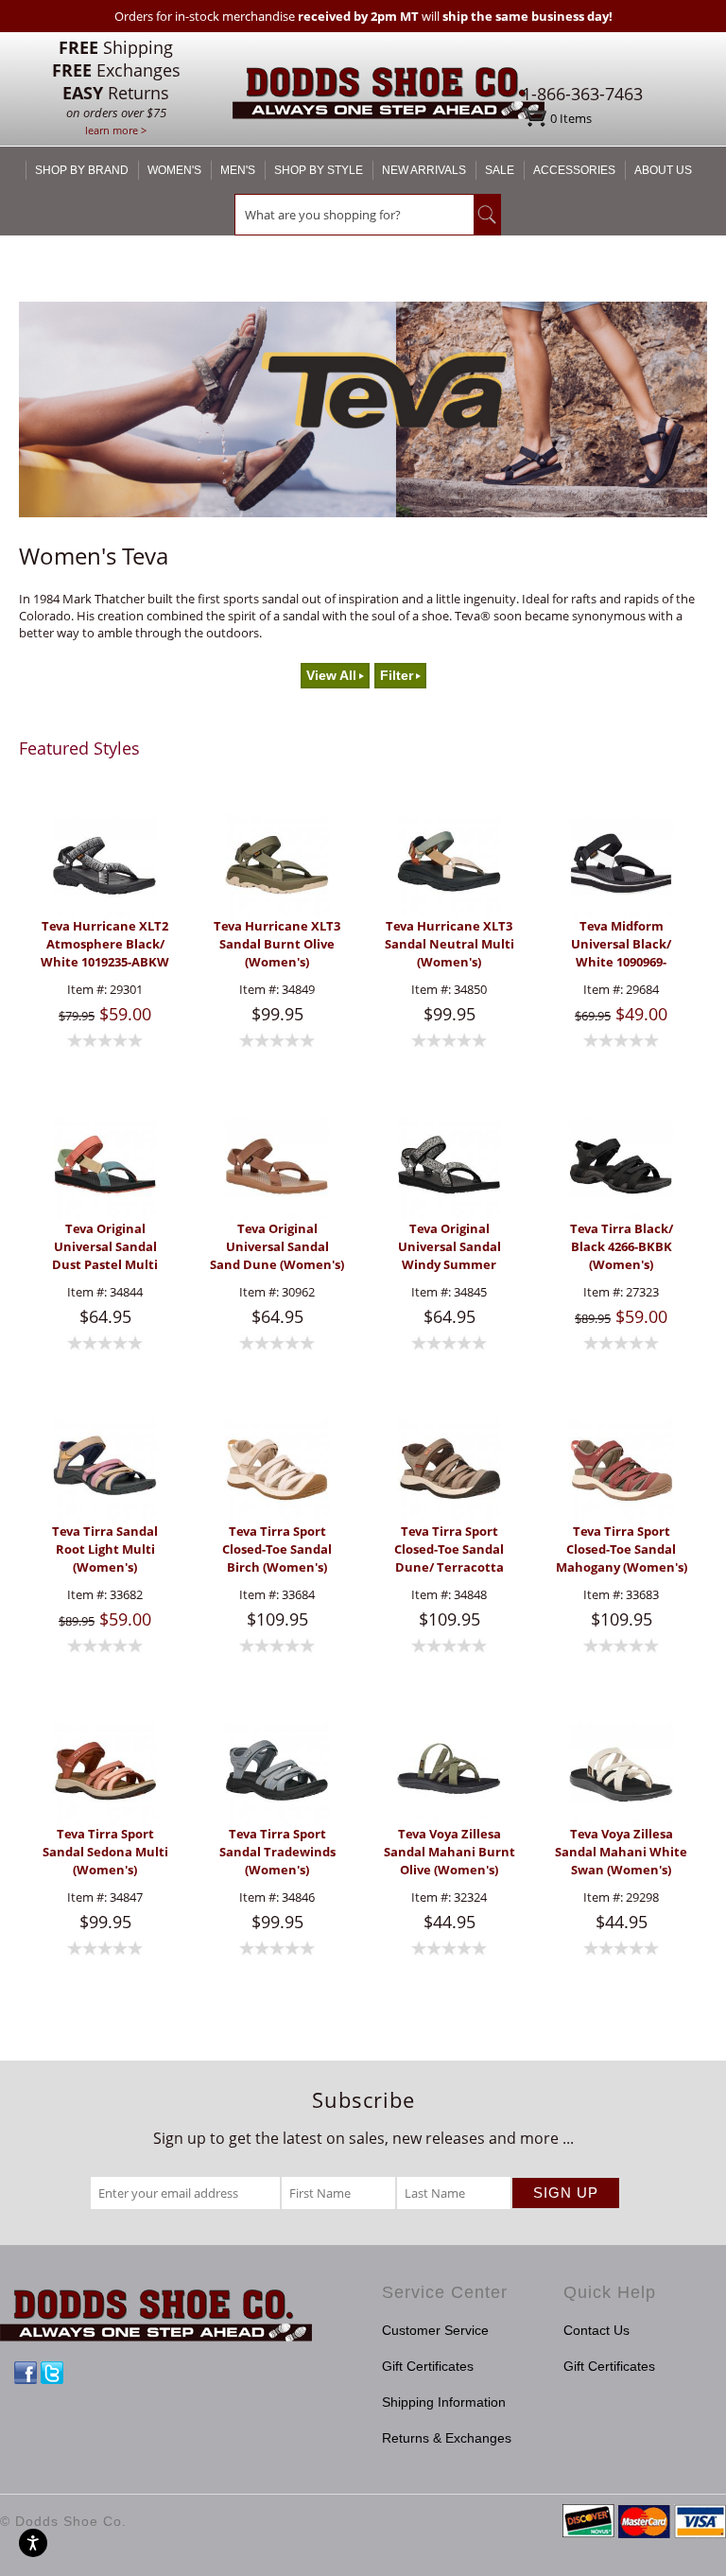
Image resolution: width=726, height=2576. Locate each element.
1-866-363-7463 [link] (582, 94)
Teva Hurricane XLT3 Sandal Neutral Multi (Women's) (449, 944)
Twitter (52, 2373)
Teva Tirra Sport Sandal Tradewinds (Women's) (277, 1852)
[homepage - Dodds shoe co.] (389, 96)
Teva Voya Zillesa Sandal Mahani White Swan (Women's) (621, 1852)
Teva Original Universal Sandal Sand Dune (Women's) (277, 1246)
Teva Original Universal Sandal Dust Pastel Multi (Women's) (105, 1247)
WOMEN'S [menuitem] (174, 170)
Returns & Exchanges (447, 2438)
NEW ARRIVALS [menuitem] (424, 170)
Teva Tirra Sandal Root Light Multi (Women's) (105, 1549)
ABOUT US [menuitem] (663, 170)
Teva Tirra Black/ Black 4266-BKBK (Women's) (622, 1246)
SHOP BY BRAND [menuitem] (82, 170)
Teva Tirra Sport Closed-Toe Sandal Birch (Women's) (277, 1549)
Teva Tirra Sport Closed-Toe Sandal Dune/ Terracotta (449, 1549)
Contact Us (596, 2330)
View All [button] (331, 676)
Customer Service (435, 2330)
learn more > (116, 130)
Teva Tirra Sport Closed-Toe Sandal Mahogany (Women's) (622, 1549)
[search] (354, 215)
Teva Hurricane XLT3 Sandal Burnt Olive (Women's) (277, 944)
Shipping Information (444, 2402)
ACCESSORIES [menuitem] (574, 170)
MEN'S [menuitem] (238, 170)
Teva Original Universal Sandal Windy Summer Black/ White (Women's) (449, 1247)
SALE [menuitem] (500, 170)
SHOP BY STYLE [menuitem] (319, 170)
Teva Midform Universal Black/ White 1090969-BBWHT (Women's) (621, 944)
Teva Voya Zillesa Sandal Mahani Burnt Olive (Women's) (449, 1852)
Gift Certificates (428, 2366)
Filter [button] (397, 676)
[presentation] (105, 866)
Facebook (26, 2373)
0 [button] (571, 118)
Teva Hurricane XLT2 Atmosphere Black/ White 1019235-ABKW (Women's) (105, 944)
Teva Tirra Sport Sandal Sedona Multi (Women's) (105, 1852)
